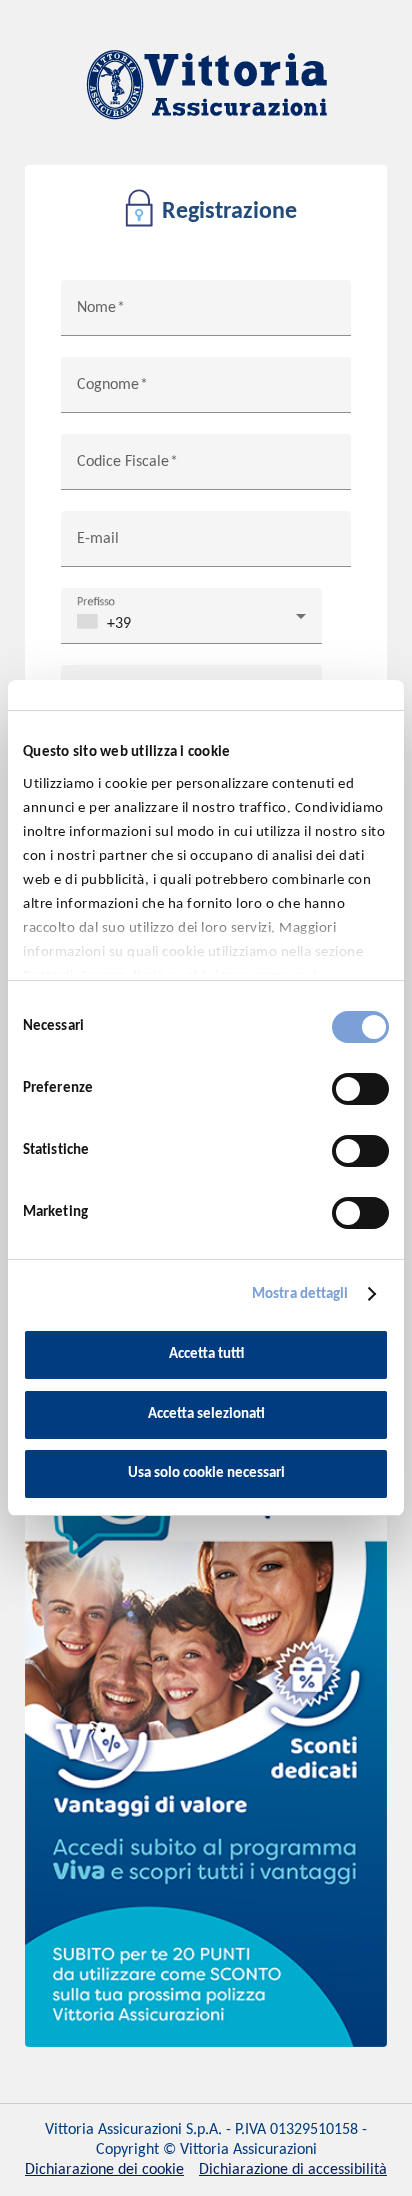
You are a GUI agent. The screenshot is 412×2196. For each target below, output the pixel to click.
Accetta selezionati (206, 1414)
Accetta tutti (206, 1354)
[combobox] (191, 624)
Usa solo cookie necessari (206, 1473)
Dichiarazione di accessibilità (293, 2170)
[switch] (360, 1089)
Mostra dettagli (300, 1294)
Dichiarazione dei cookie (104, 2170)
